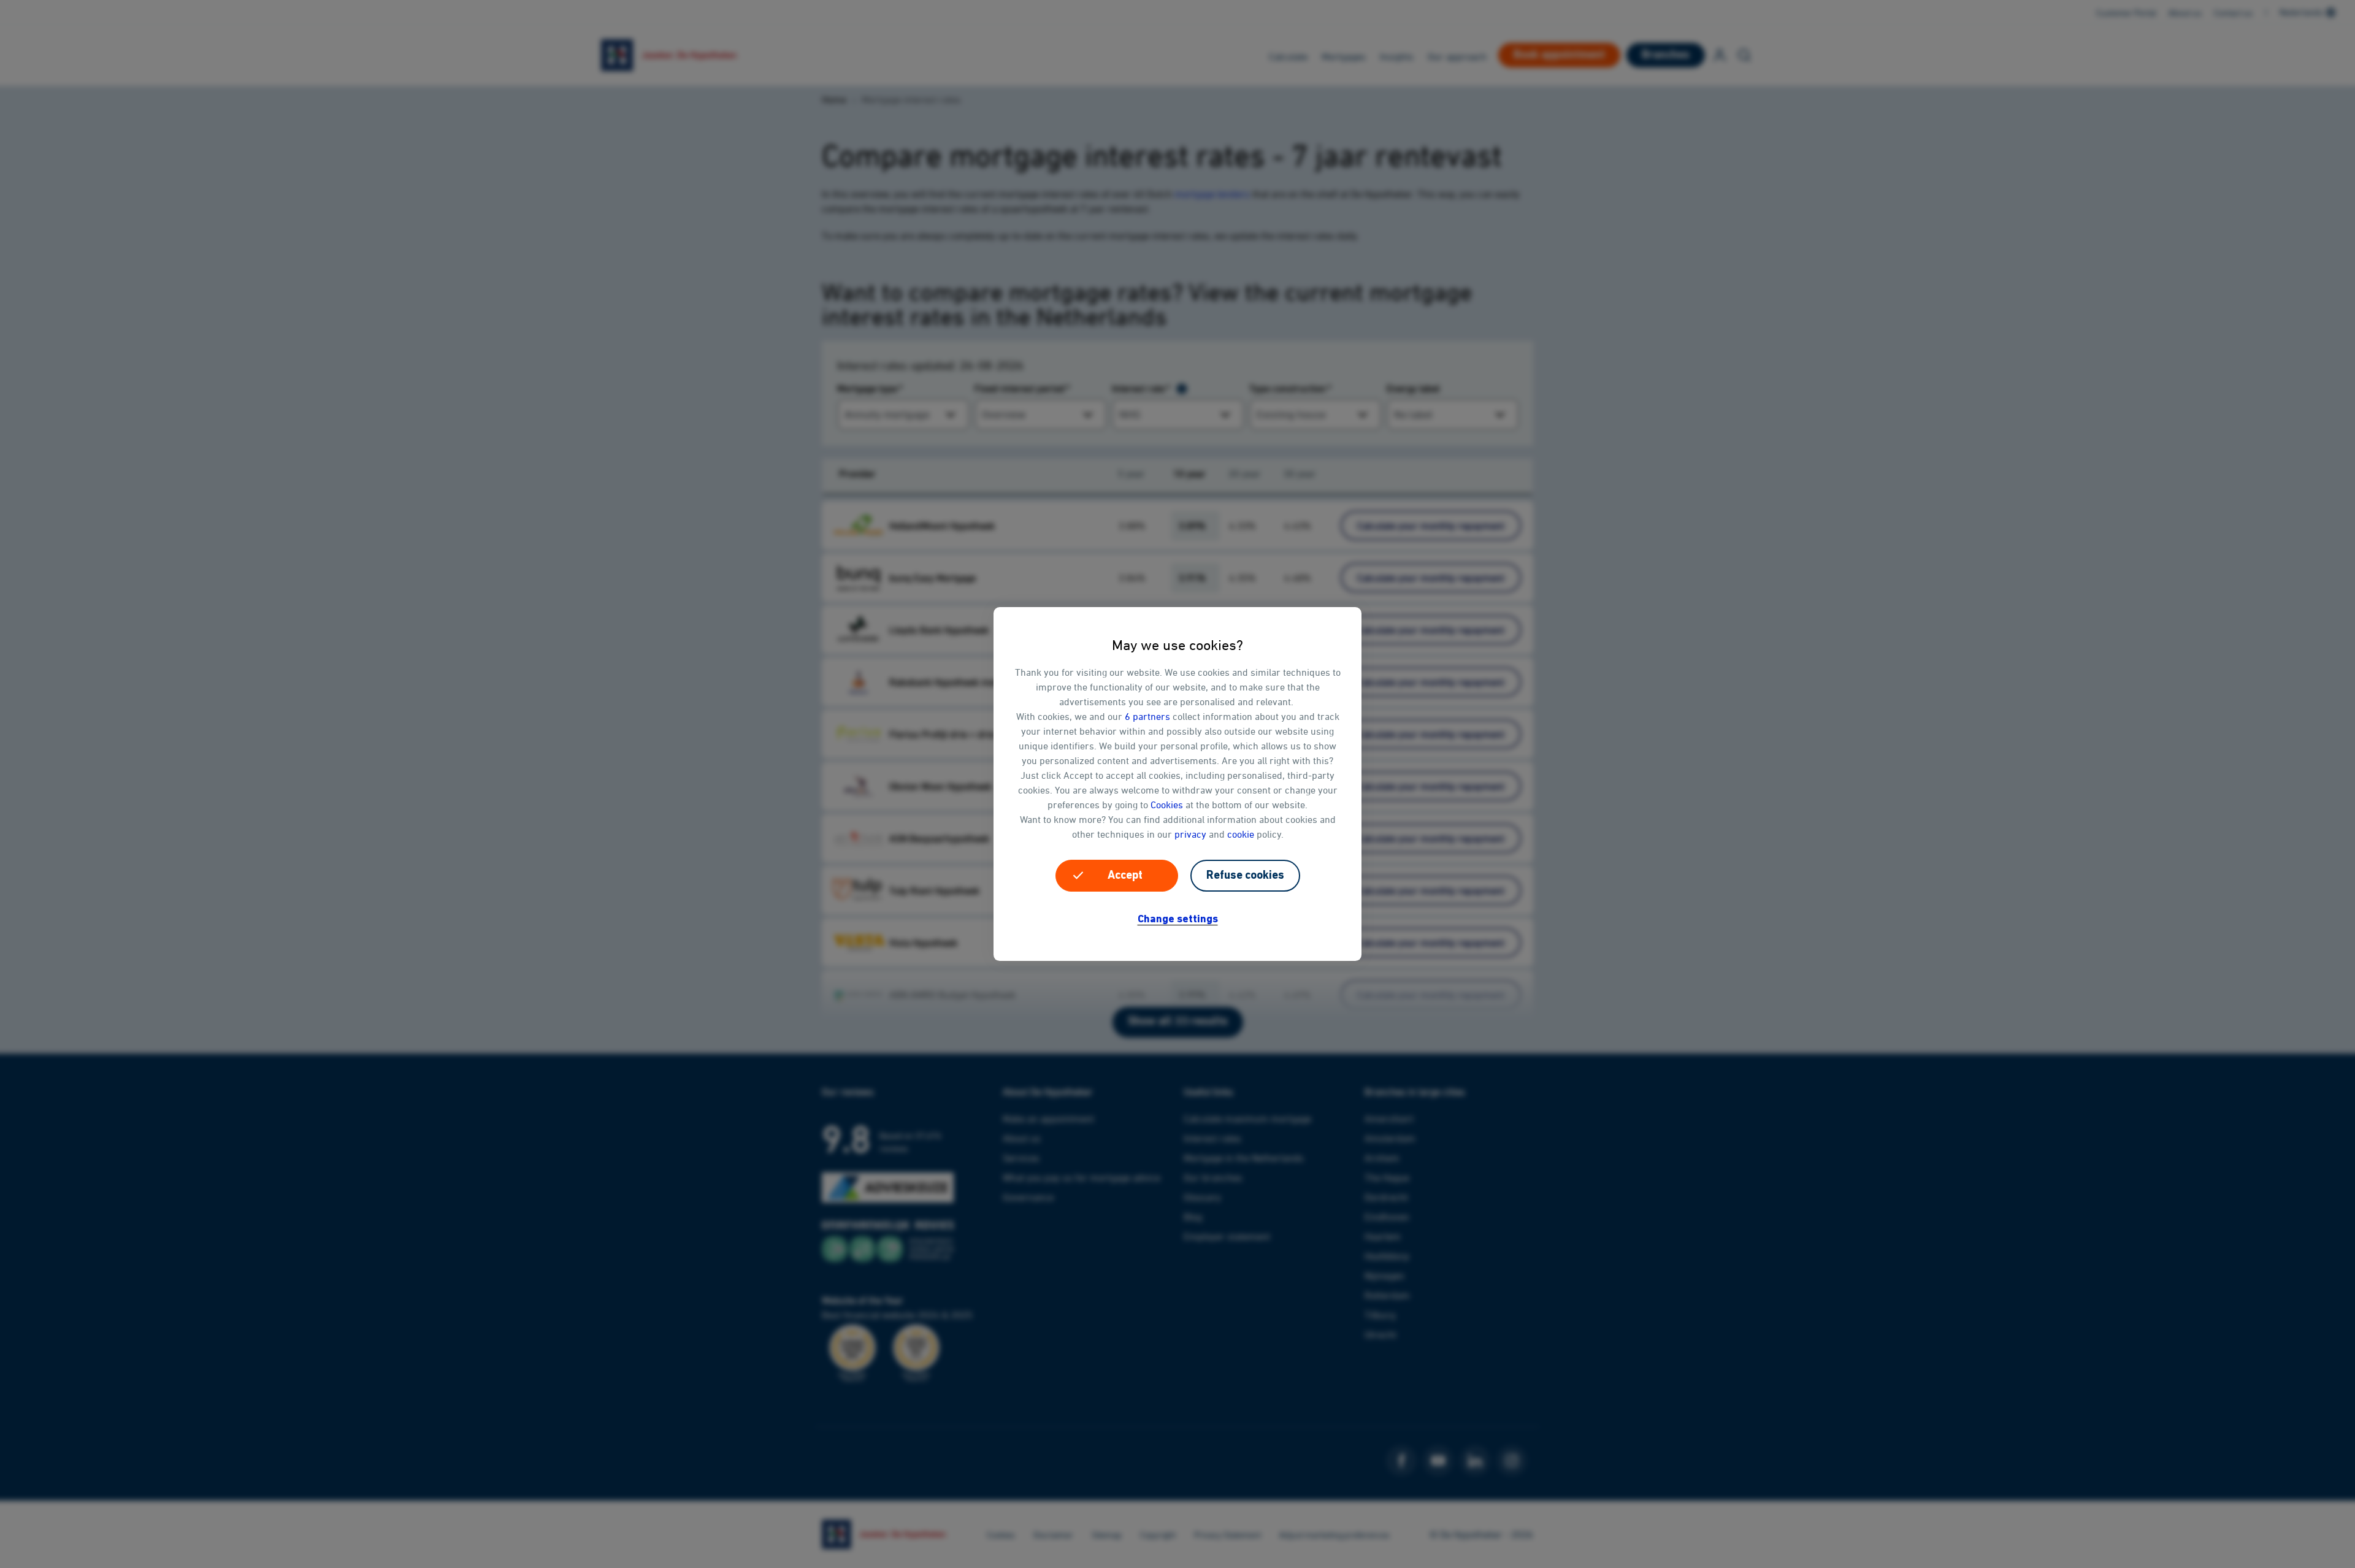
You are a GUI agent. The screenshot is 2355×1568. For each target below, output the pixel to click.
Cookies (1167, 805)
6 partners (1147, 716)
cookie (1241, 834)
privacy (1190, 834)
